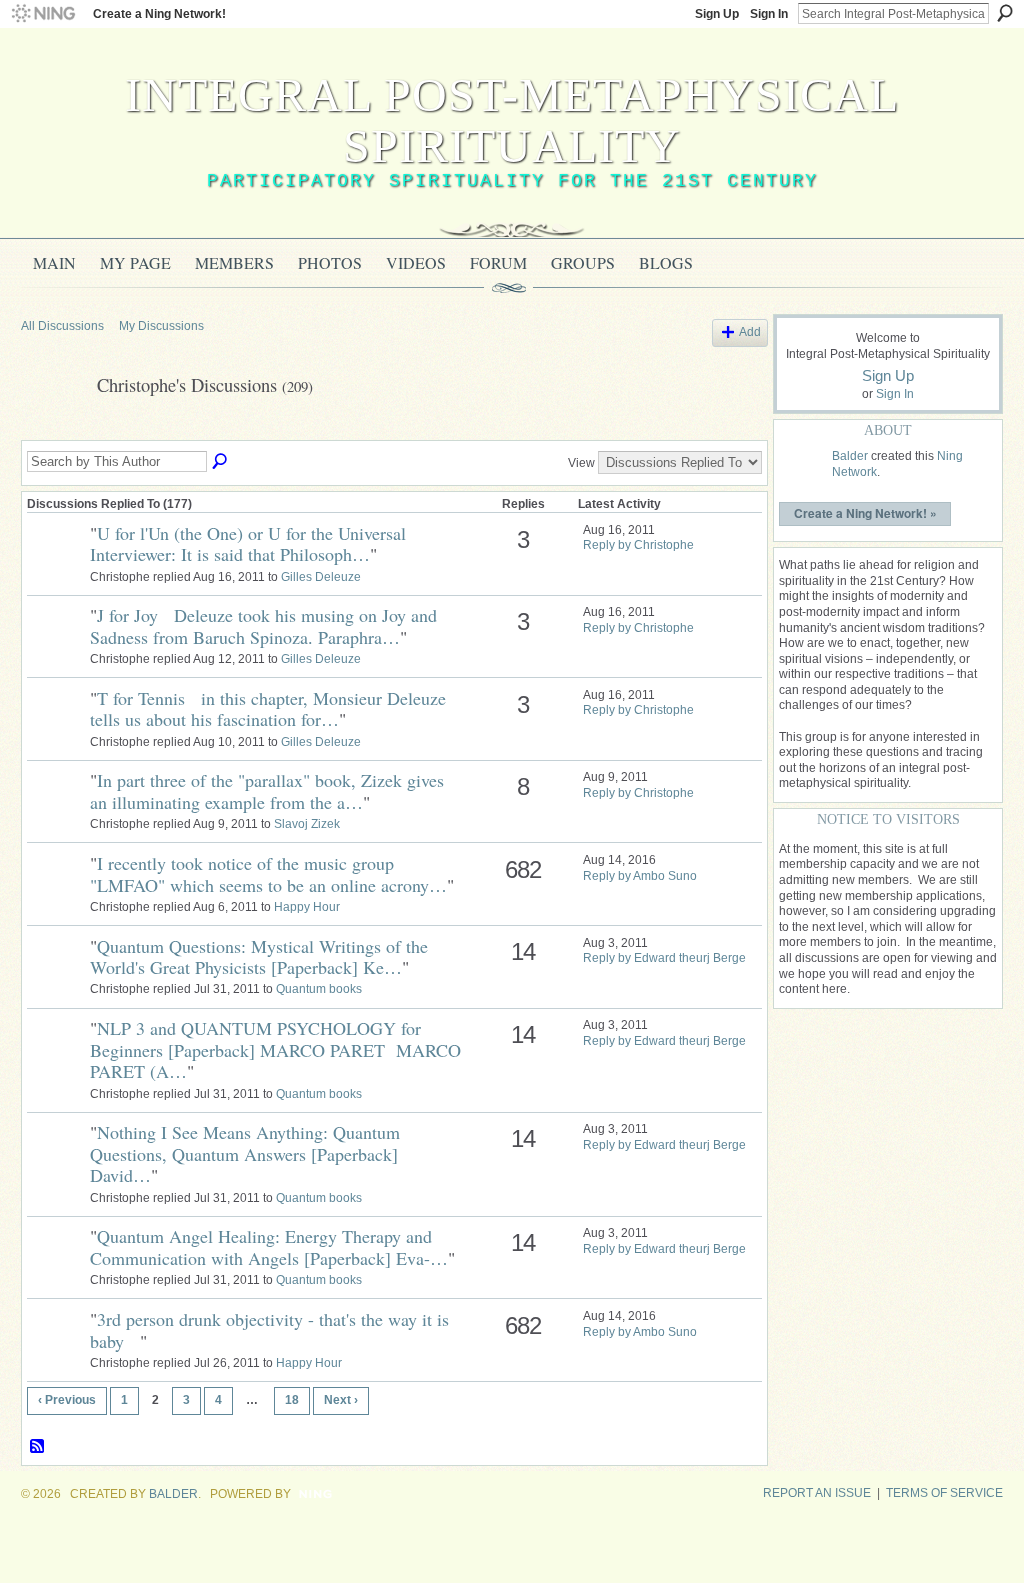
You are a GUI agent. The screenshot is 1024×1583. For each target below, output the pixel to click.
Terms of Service (944, 1493)
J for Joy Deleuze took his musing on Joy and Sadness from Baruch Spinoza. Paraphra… (263, 626)
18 (292, 1400)
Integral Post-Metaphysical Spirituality (512, 120)
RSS (38, 1447)
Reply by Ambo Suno (640, 876)
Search (1005, 13)
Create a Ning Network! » (865, 513)
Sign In (769, 14)
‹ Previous (67, 1400)
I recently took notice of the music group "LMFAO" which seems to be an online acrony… (268, 874)
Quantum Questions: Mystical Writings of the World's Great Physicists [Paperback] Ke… (259, 957)
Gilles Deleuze (321, 577)
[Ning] (42, 14)
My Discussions (161, 326)
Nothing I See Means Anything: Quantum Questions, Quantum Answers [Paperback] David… (245, 1153)
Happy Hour (307, 907)
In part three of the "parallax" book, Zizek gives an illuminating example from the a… (267, 791)
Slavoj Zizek (307, 824)
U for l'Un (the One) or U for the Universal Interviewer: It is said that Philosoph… (253, 544)
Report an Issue (817, 1493)
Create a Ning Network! (159, 14)
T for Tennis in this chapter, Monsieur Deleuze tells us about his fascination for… (268, 709)
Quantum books (319, 989)
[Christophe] (53, 431)
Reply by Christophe (638, 545)
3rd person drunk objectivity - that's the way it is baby (269, 1330)
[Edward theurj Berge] (56, 814)
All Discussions (62, 326)
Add (750, 332)
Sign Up (717, 14)
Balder (850, 456)
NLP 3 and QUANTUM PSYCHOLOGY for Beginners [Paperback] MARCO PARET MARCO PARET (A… (275, 1049)
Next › (341, 1400)
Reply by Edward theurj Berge (664, 958)
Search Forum (221, 462)
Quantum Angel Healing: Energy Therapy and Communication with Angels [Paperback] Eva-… (269, 1247)
